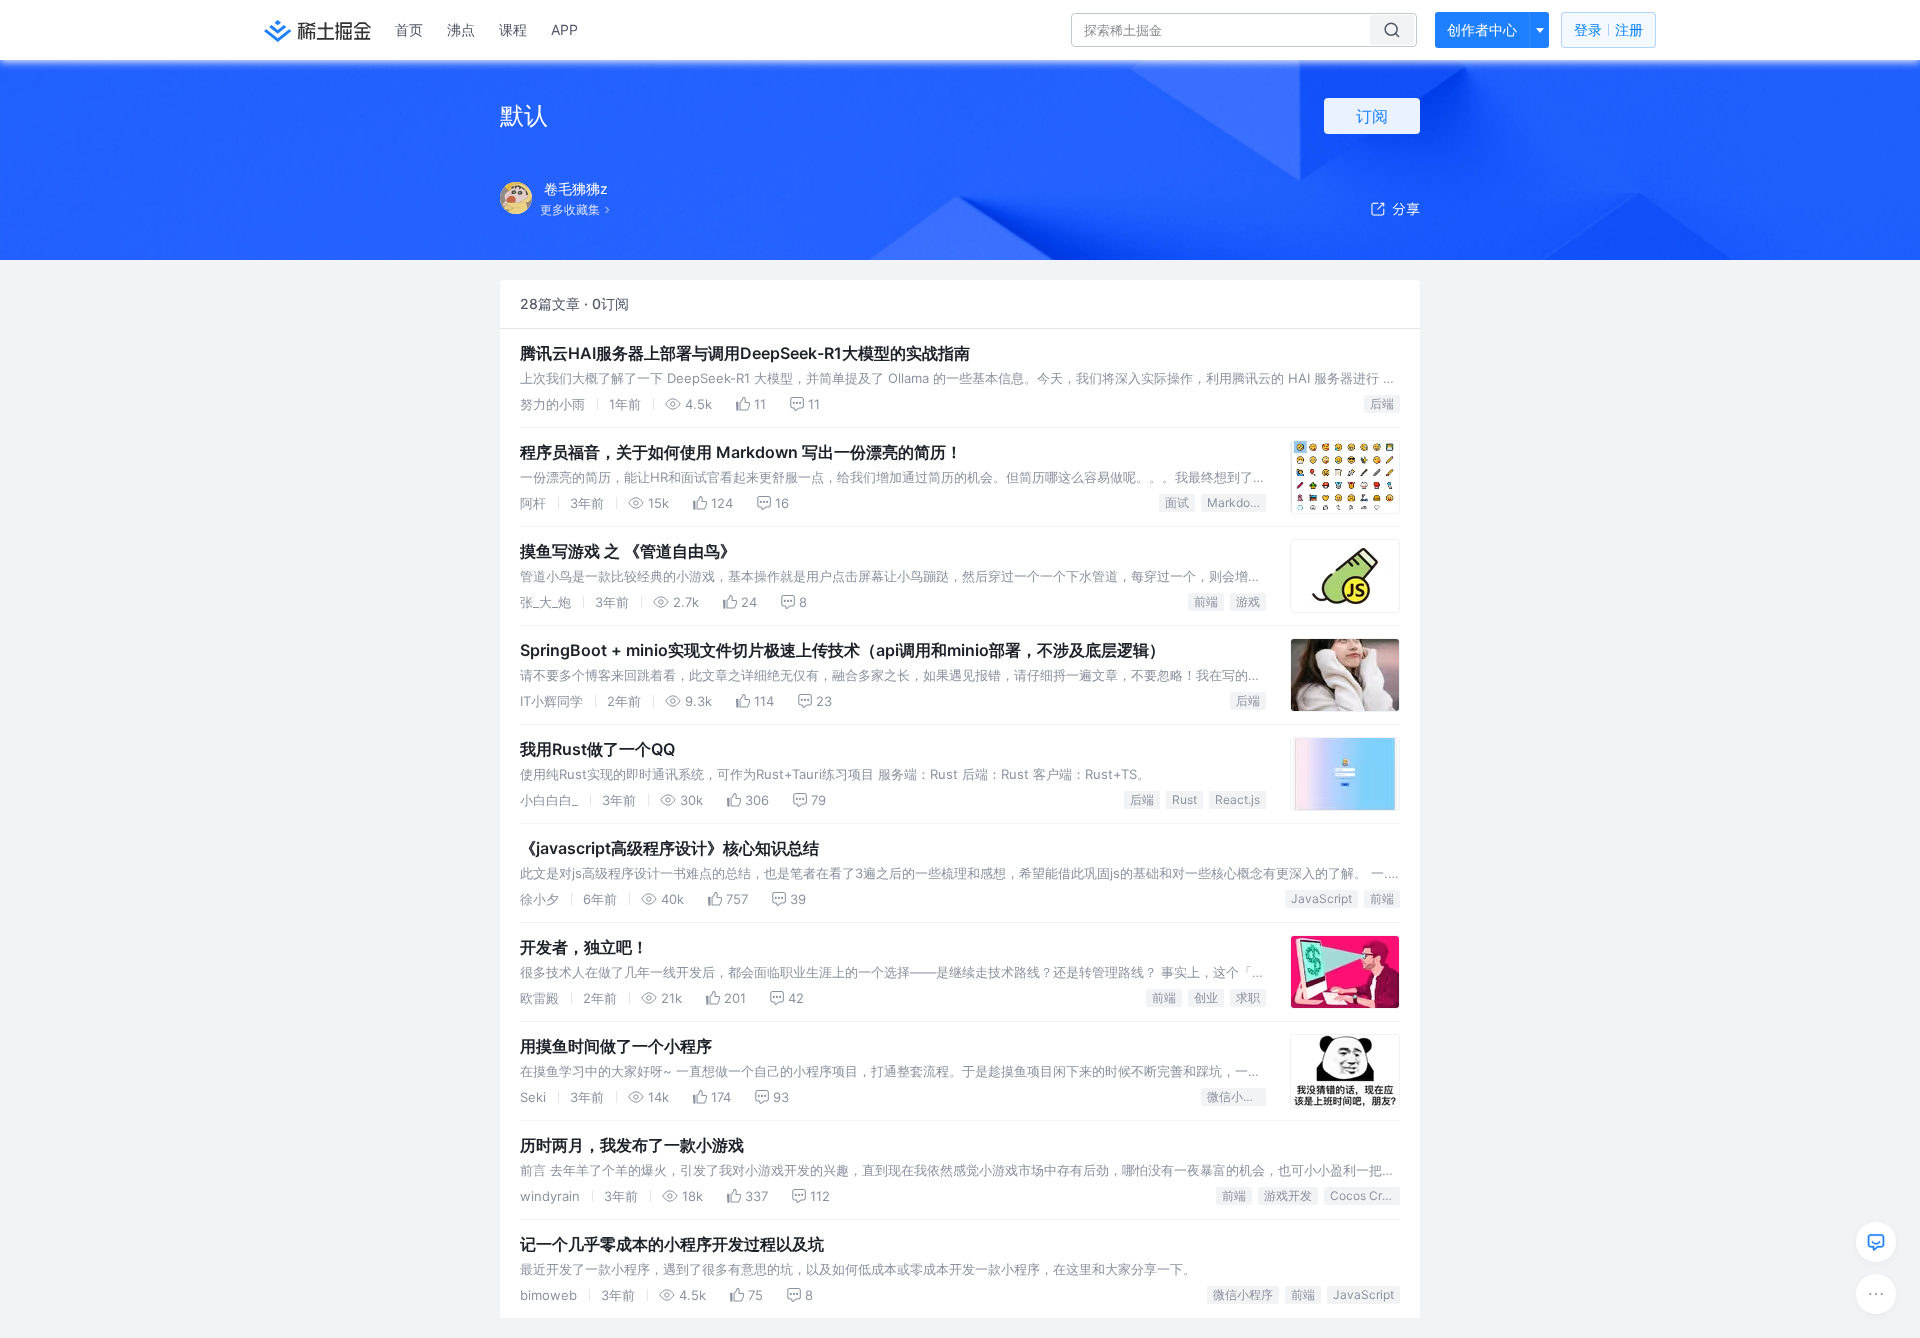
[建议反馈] (1876, 1242)
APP (564, 29)
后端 (1382, 403)
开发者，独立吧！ (584, 947)
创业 (1206, 997)
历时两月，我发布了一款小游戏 (632, 1145)
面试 (1177, 502)
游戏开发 (1288, 1195)
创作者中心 (1482, 29)
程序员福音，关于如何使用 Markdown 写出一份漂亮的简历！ (741, 452)
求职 (1248, 997)
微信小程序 (1236, 1096)
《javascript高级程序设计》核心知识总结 (669, 848)
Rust (1184, 799)
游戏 (1248, 601)
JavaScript (1321, 898)
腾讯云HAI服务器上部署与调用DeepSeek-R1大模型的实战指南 (745, 353)
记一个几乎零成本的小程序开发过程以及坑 (672, 1244)
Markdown (1236, 502)
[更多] (1876, 1294)
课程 (513, 29)
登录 (1608, 29)
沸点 (461, 29)
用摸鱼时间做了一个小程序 (616, 1046)
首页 (409, 29)
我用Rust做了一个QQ (597, 749)
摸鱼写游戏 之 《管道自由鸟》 (628, 551)
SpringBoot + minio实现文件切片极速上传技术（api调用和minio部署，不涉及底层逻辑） (842, 650)
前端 (1206, 601)
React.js (1237, 799)
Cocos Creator (1365, 1195)
